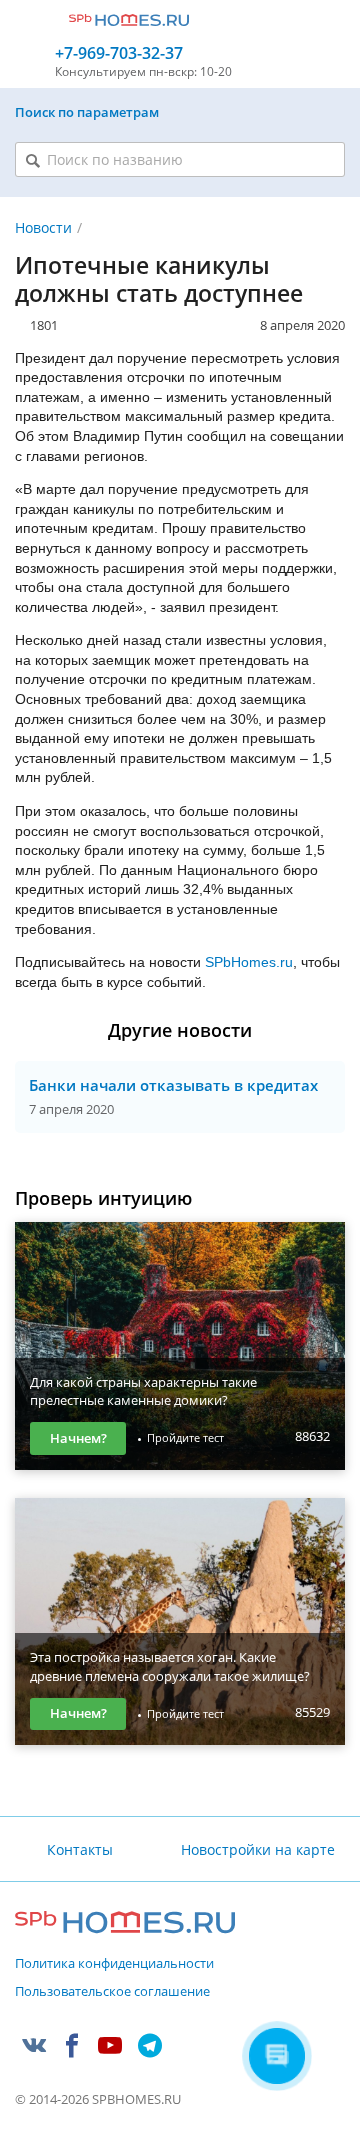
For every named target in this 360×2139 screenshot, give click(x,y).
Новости (43, 227)
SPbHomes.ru (249, 962)
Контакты (80, 1849)
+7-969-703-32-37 (119, 53)
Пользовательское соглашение (112, 1992)
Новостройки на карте (257, 1849)
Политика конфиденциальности (114, 1964)
